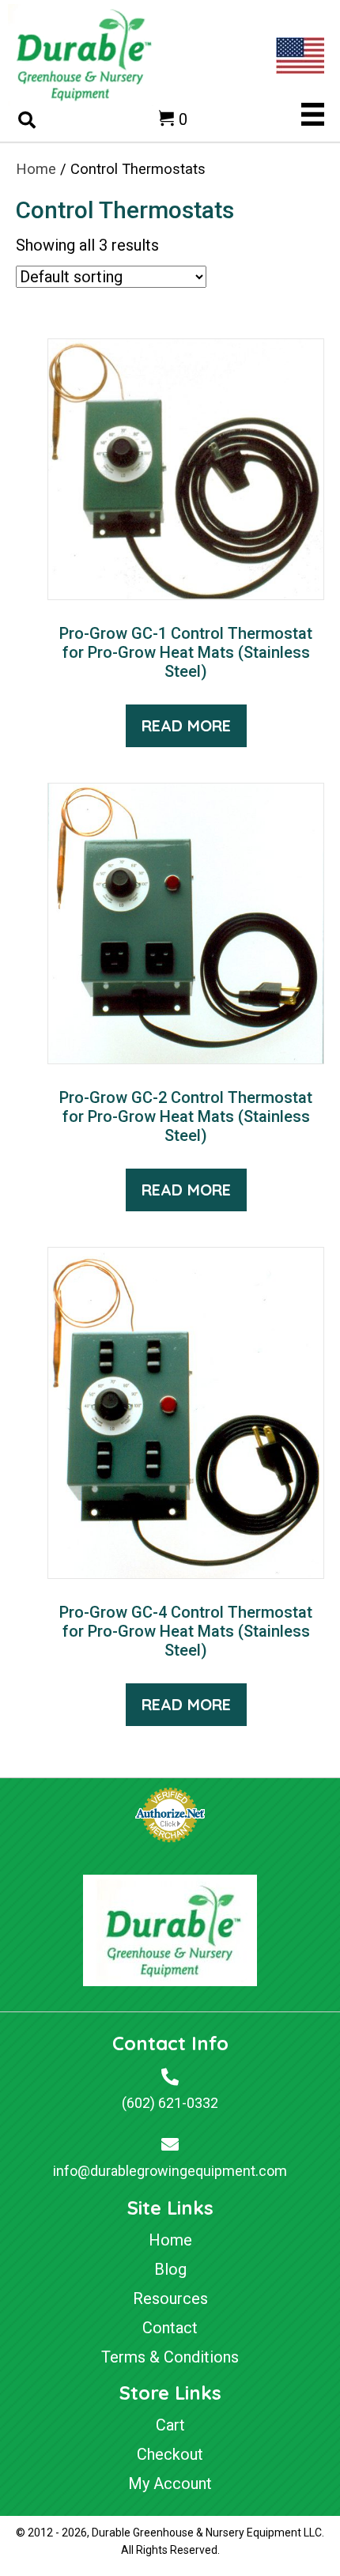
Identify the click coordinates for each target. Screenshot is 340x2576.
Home (36, 169)
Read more (186, 725)
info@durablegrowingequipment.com (170, 2171)
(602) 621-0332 (170, 2103)
